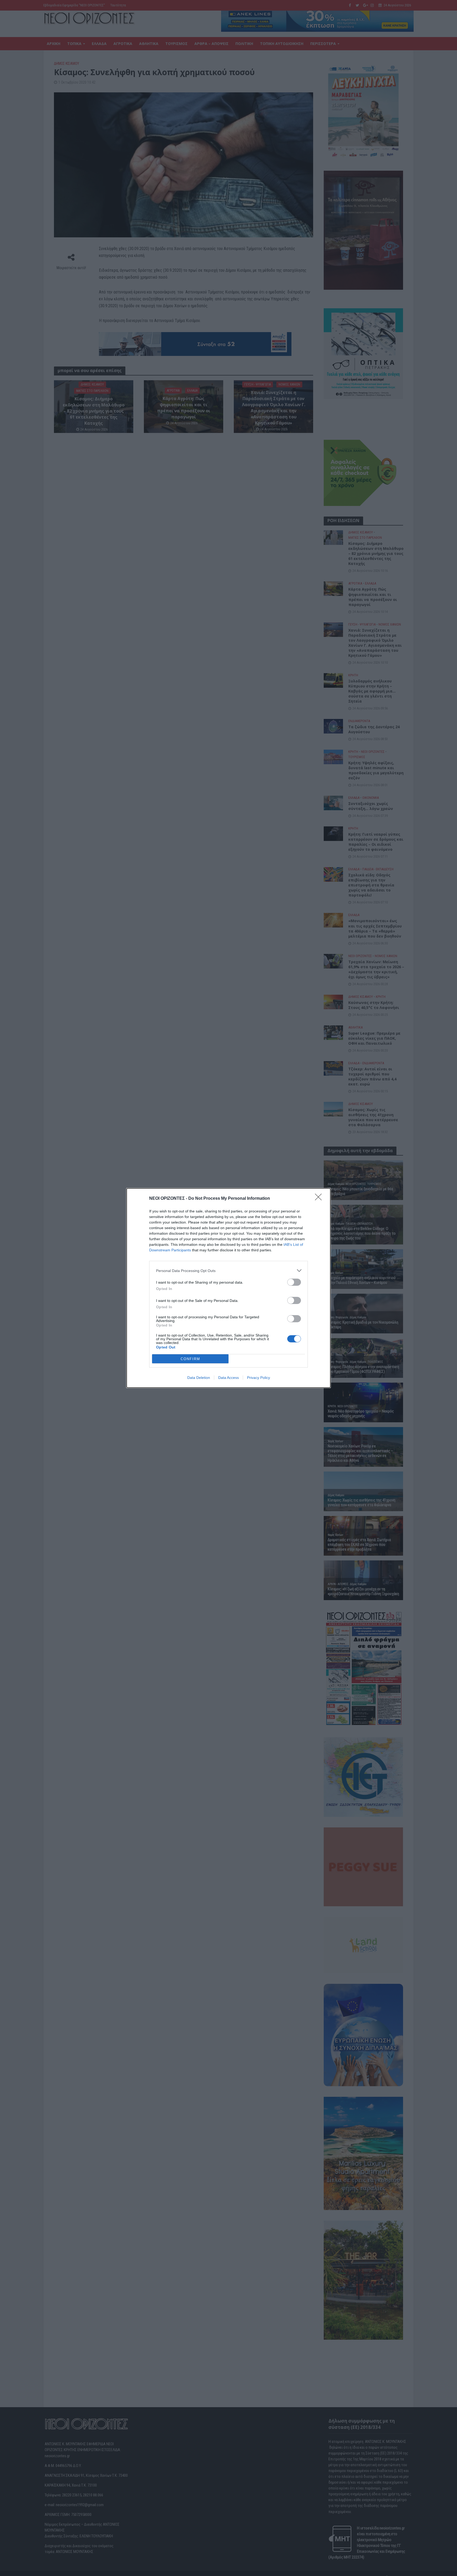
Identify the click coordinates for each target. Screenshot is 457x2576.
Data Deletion (199, 1378)
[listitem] (229, 1271)
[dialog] (229, 1288)
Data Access (229, 1378)
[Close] (320, 1199)
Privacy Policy (259, 1378)
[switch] (294, 1282)
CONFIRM (190, 1359)
